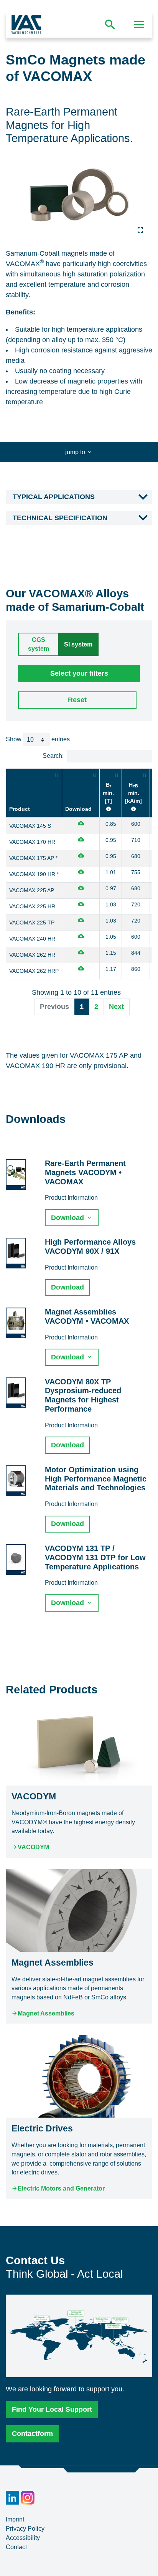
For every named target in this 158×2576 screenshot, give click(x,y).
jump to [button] (76, 452)
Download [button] (68, 1218)
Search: (53, 756)
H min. (133, 793)
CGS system (39, 644)
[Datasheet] (81, 824)
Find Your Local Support (52, 2409)
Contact (16, 2547)
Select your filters (79, 673)
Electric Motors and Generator (61, 2188)
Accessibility (23, 2538)
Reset (77, 700)
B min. (108, 793)
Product (20, 809)
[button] (79, 497)
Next (116, 1007)
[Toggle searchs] (110, 25)
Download (78, 809)
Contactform (32, 2434)
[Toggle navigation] (139, 25)
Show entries (38, 739)
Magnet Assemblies (46, 2013)
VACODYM (33, 1847)
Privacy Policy (25, 2529)
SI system (78, 644)
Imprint (15, 2519)
